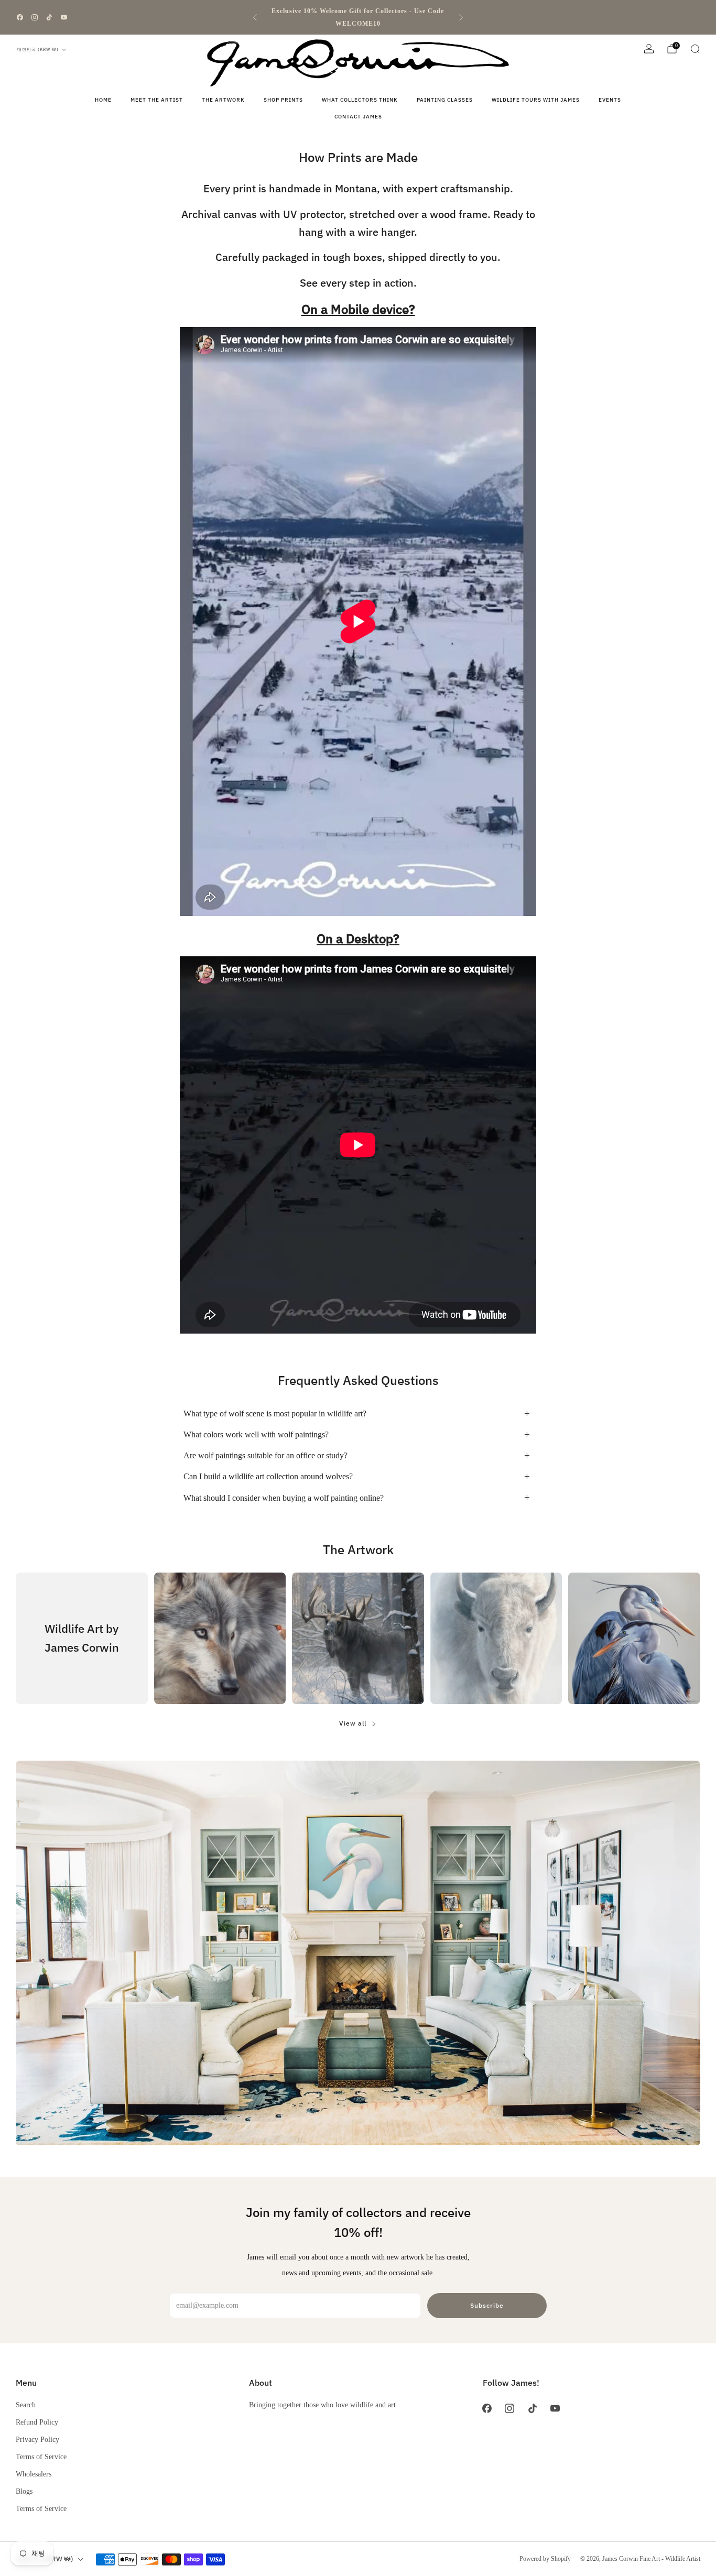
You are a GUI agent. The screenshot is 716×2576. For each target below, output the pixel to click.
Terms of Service (41, 2457)
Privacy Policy (37, 2439)
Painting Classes (445, 100)
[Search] (695, 49)
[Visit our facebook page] (20, 17)
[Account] (649, 49)
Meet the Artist (157, 100)
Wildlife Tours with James (536, 100)
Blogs (24, 2491)
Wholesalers (34, 2474)
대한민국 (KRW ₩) (38, 49)
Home (103, 100)
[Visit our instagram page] (35, 17)
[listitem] (358, 17)
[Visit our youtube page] (64, 17)
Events (610, 100)
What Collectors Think (360, 100)
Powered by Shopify (545, 2559)
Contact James (358, 117)
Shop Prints (283, 100)
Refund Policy (37, 2422)
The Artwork (223, 100)
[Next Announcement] (461, 17)
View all (353, 1723)
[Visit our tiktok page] (49, 17)
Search (26, 2405)
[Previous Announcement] (255, 17)
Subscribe (487, 2305)
